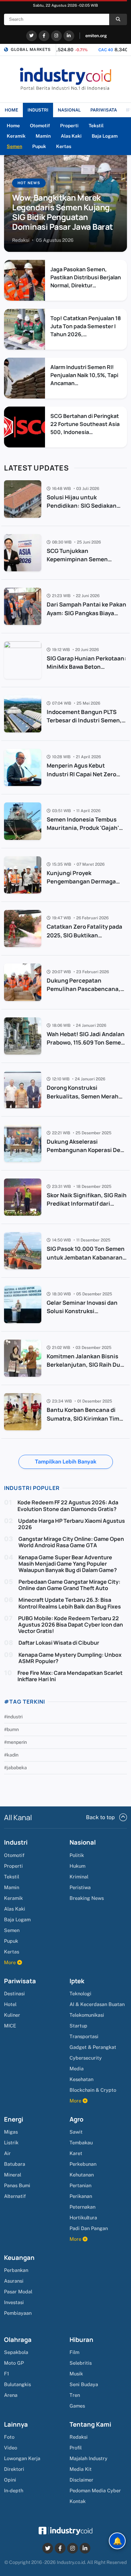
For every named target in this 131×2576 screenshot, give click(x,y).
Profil (76, 2448)
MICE (10, 2026)
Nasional (83, 1842)
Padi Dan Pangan (89, 2228)
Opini (10, 2480)
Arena (11, 2395)
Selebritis (81, 2363)
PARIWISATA (104, 110)
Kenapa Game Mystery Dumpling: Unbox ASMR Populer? (70, 1658)
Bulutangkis (17, 2384)
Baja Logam (105, 136)
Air (7, 2153)
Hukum (77, 1866)
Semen (14, 146)
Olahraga (18, 2340)
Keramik (16, 136)
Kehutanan (82, 2175)
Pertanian (80, 2185)
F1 (7, 2374)
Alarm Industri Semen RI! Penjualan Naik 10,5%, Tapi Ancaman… (84, 375)
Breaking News (87, 1898)
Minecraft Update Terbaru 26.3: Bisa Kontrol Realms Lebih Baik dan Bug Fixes (70, 1603)
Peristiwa (80, 1887)
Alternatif (15, 2196)
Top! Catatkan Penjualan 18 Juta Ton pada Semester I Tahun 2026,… (86, 326)
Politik (77, 1855)
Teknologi (80, 1993)
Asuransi (14, 2281)
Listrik (11, 2142)
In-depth (14, 2490)
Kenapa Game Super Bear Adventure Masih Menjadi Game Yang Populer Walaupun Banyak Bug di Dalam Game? (68, 1564)
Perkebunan (83, 2164)
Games (77, 2406)
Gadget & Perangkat (93, 2047)
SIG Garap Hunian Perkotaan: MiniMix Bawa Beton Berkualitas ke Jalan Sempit (86, 667)
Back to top (100, 1817)
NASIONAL (69, 110)
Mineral (13, 2175)
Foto (9, 2437)
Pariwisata (20, 1981)
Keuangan (19, 2258)
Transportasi (84, 2036)
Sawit (76, 2132)
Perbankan (16, 2270)
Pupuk (39, 146)
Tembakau (81, 2142)
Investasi (14, 2302)
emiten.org (96, 36)
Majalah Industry (89, 2458)
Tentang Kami (90, 2424)
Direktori (14, 2469)
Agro (76, 2119)
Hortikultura (83, 2217)
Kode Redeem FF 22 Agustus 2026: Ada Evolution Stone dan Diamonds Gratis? (68, 1506)
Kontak (78, 2501)
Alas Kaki (71, 136)
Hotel (10, 2004)
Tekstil (96, 126)
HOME (11, 110)
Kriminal (79, 1877)
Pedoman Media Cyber (95, 2490)
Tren (75, 2395)
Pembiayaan (18, 2313)
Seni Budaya (84, 2384)
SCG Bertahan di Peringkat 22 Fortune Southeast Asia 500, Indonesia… (85, 424)
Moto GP (14, 2363)
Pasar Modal (18, 2292)
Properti (69, 126)
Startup (78, 2026)
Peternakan (82, 2207)
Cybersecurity (86, 2058)
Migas (11, 2132)
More (11, 1962)
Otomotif (40, 126)
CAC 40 (73, 50)
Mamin (43, 136)
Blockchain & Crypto (93, 2090)
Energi (14, 2119)
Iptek (77, 1981)
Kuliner (12, 2015)
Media (77, 2068)
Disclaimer (81, 2480)
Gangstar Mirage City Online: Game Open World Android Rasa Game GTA (71, 1542)
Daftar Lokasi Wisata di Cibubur (59, 1643)
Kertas (64, 146)
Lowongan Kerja (22, 2458)
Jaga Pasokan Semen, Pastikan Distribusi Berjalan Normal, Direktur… (86, 277)
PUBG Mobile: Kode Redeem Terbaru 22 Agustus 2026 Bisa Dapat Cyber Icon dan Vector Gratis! (71, 1625)
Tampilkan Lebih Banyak (66, 1462)
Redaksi (79, 2437)
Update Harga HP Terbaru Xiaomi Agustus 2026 (72, 1524)
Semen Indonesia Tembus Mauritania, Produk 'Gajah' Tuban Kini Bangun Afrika (83, 828)
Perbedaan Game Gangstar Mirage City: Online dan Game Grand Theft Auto (69, 1585)
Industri (16, 1842)
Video (11, 2448)
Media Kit (81, 2469)
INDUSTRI (38, 110)
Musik (76, 2374)
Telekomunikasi (87, 2015)
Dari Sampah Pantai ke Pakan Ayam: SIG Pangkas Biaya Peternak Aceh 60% (86, 613)
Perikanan (81, 2196)
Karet (76, 2153)
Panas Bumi (17, 2185)
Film (74, 2352)
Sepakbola (16, 2352)
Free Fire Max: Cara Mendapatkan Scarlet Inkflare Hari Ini (70, 1676)
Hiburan (81, 2340)
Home (13, 126)
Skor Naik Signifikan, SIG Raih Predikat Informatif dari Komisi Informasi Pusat (87, 1203)
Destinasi (14, 1993)
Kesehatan (81, 2079)
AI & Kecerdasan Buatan (97, 2004)
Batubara (15, 2164)
